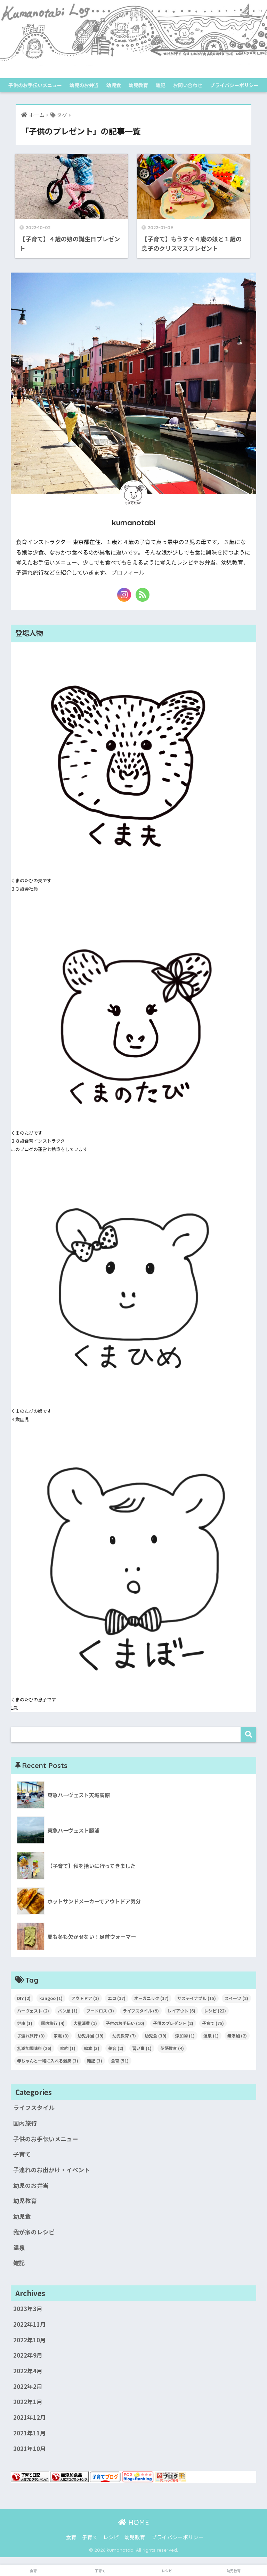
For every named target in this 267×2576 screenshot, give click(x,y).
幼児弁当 (91, 2036)
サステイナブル (197, 1998)
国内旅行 (53, 2023)
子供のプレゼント (173, 2023)
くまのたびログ (133, 72)
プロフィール (128, 572)
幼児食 (114, 85)
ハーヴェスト (33, 2011)
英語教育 (172, 2048)
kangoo (51, 1998)
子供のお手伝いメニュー (35, 85)
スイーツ (236, 1998)
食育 (120, 2061)
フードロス (100, 2011)
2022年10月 (30, 2340)
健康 (25, 2023)
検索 (248, 1735)
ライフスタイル (141, 2011)
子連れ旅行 (31, 2036)
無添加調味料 (34, 2048)
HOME (138, 2522)
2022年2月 (28, 2386)
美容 (116, 2048)
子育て (213, 2023)
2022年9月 (28, 2355)
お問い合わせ (188, 85)
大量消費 (85, 2023)
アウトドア (85, 1998)
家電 (61, 2036)
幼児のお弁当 (84, 85)
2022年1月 (28, 2402)
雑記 (161, 85)
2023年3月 (28, 2309)
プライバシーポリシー (234, 85)
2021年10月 (30, 2449)
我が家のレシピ (34, 2232)
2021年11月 (30, 2433)
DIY (24, 1998)
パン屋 (68, 2011)
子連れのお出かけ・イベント (52, 2170)
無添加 (237, 2036)
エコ (117, 1998)
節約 (68, 2048)
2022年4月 (28, 2371)
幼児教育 (138, 85)
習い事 (142, 2048)
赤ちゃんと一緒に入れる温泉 (48, 2061)
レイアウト (181, 2011)
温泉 (211, 2036)
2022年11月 (30, 2324)
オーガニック (151, 1998)
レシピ (215, 2011)
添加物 (185, 2036)
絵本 (92, 2048)
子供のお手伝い (125, 2023)
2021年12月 (30, 2417)
